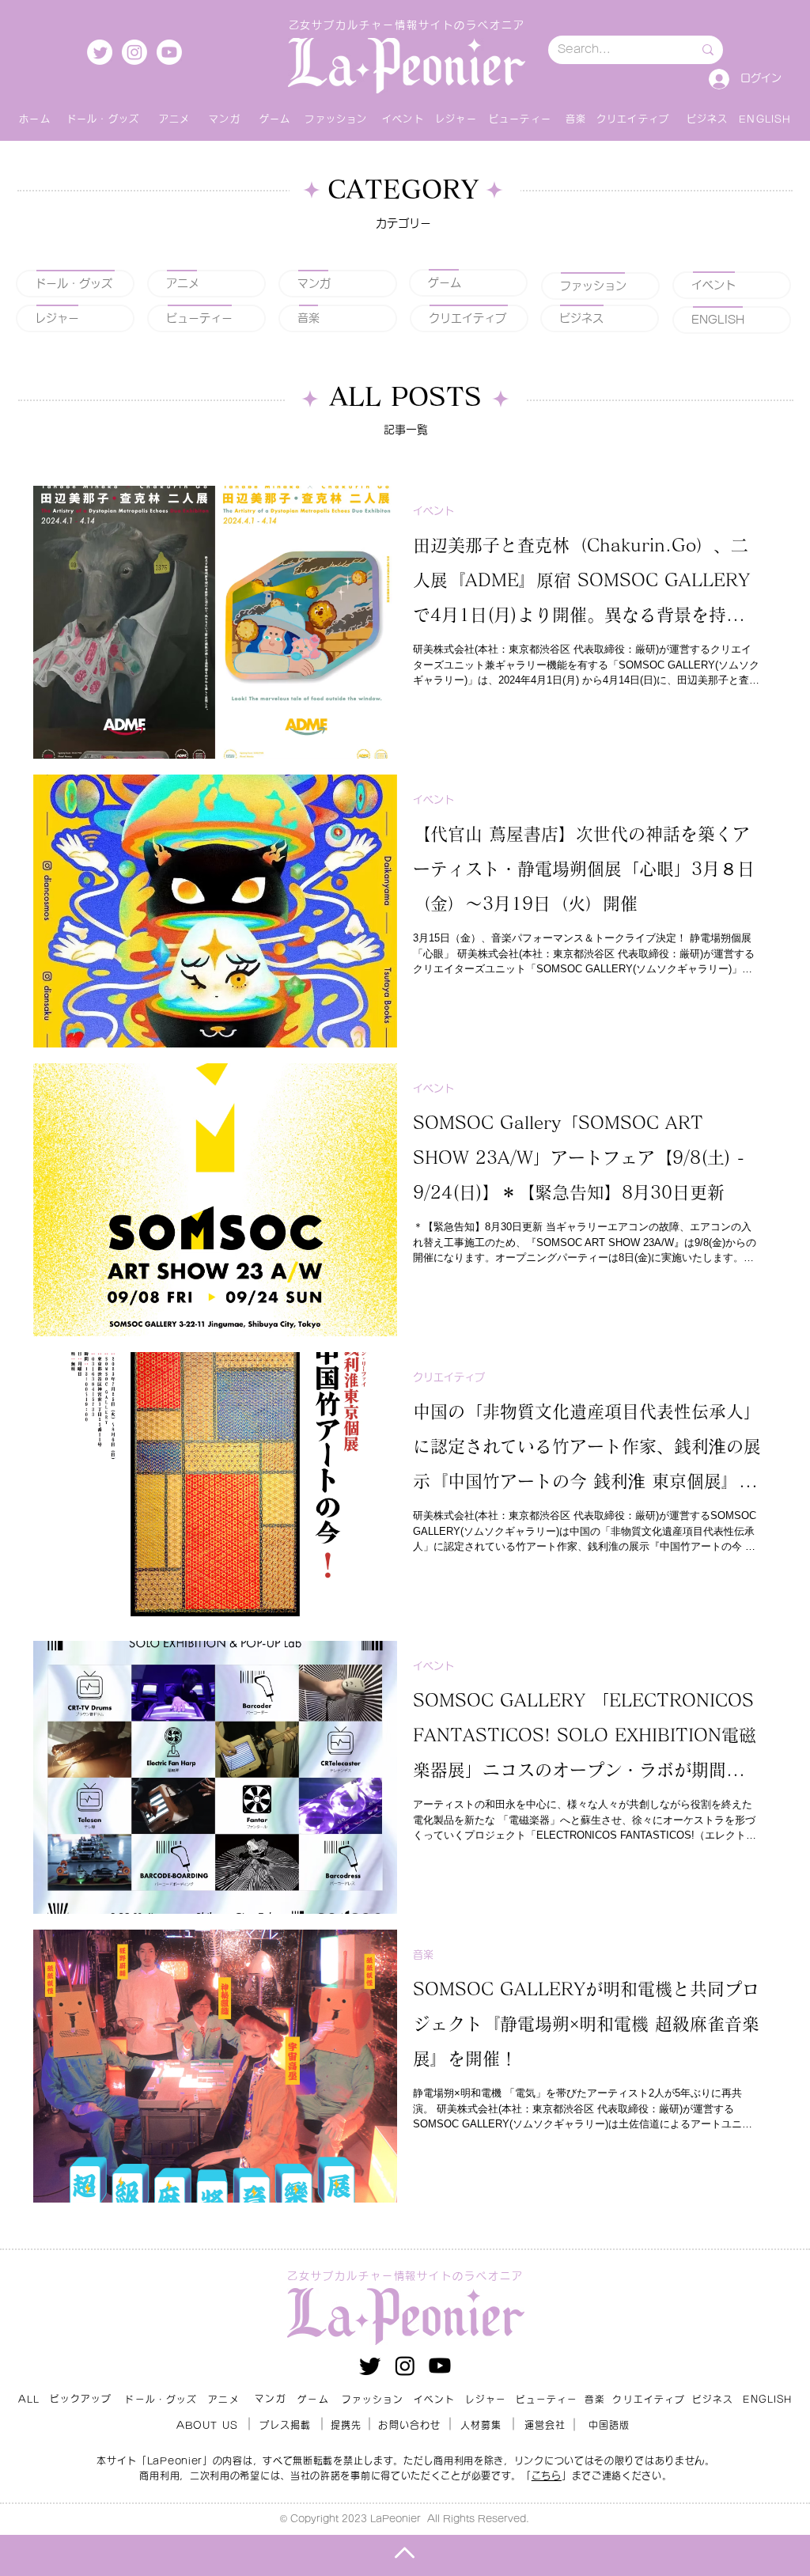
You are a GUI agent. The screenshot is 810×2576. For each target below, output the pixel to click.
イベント (433, 511)
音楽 (423, 1955)
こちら (547, 2476)
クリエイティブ (449, 1377)
